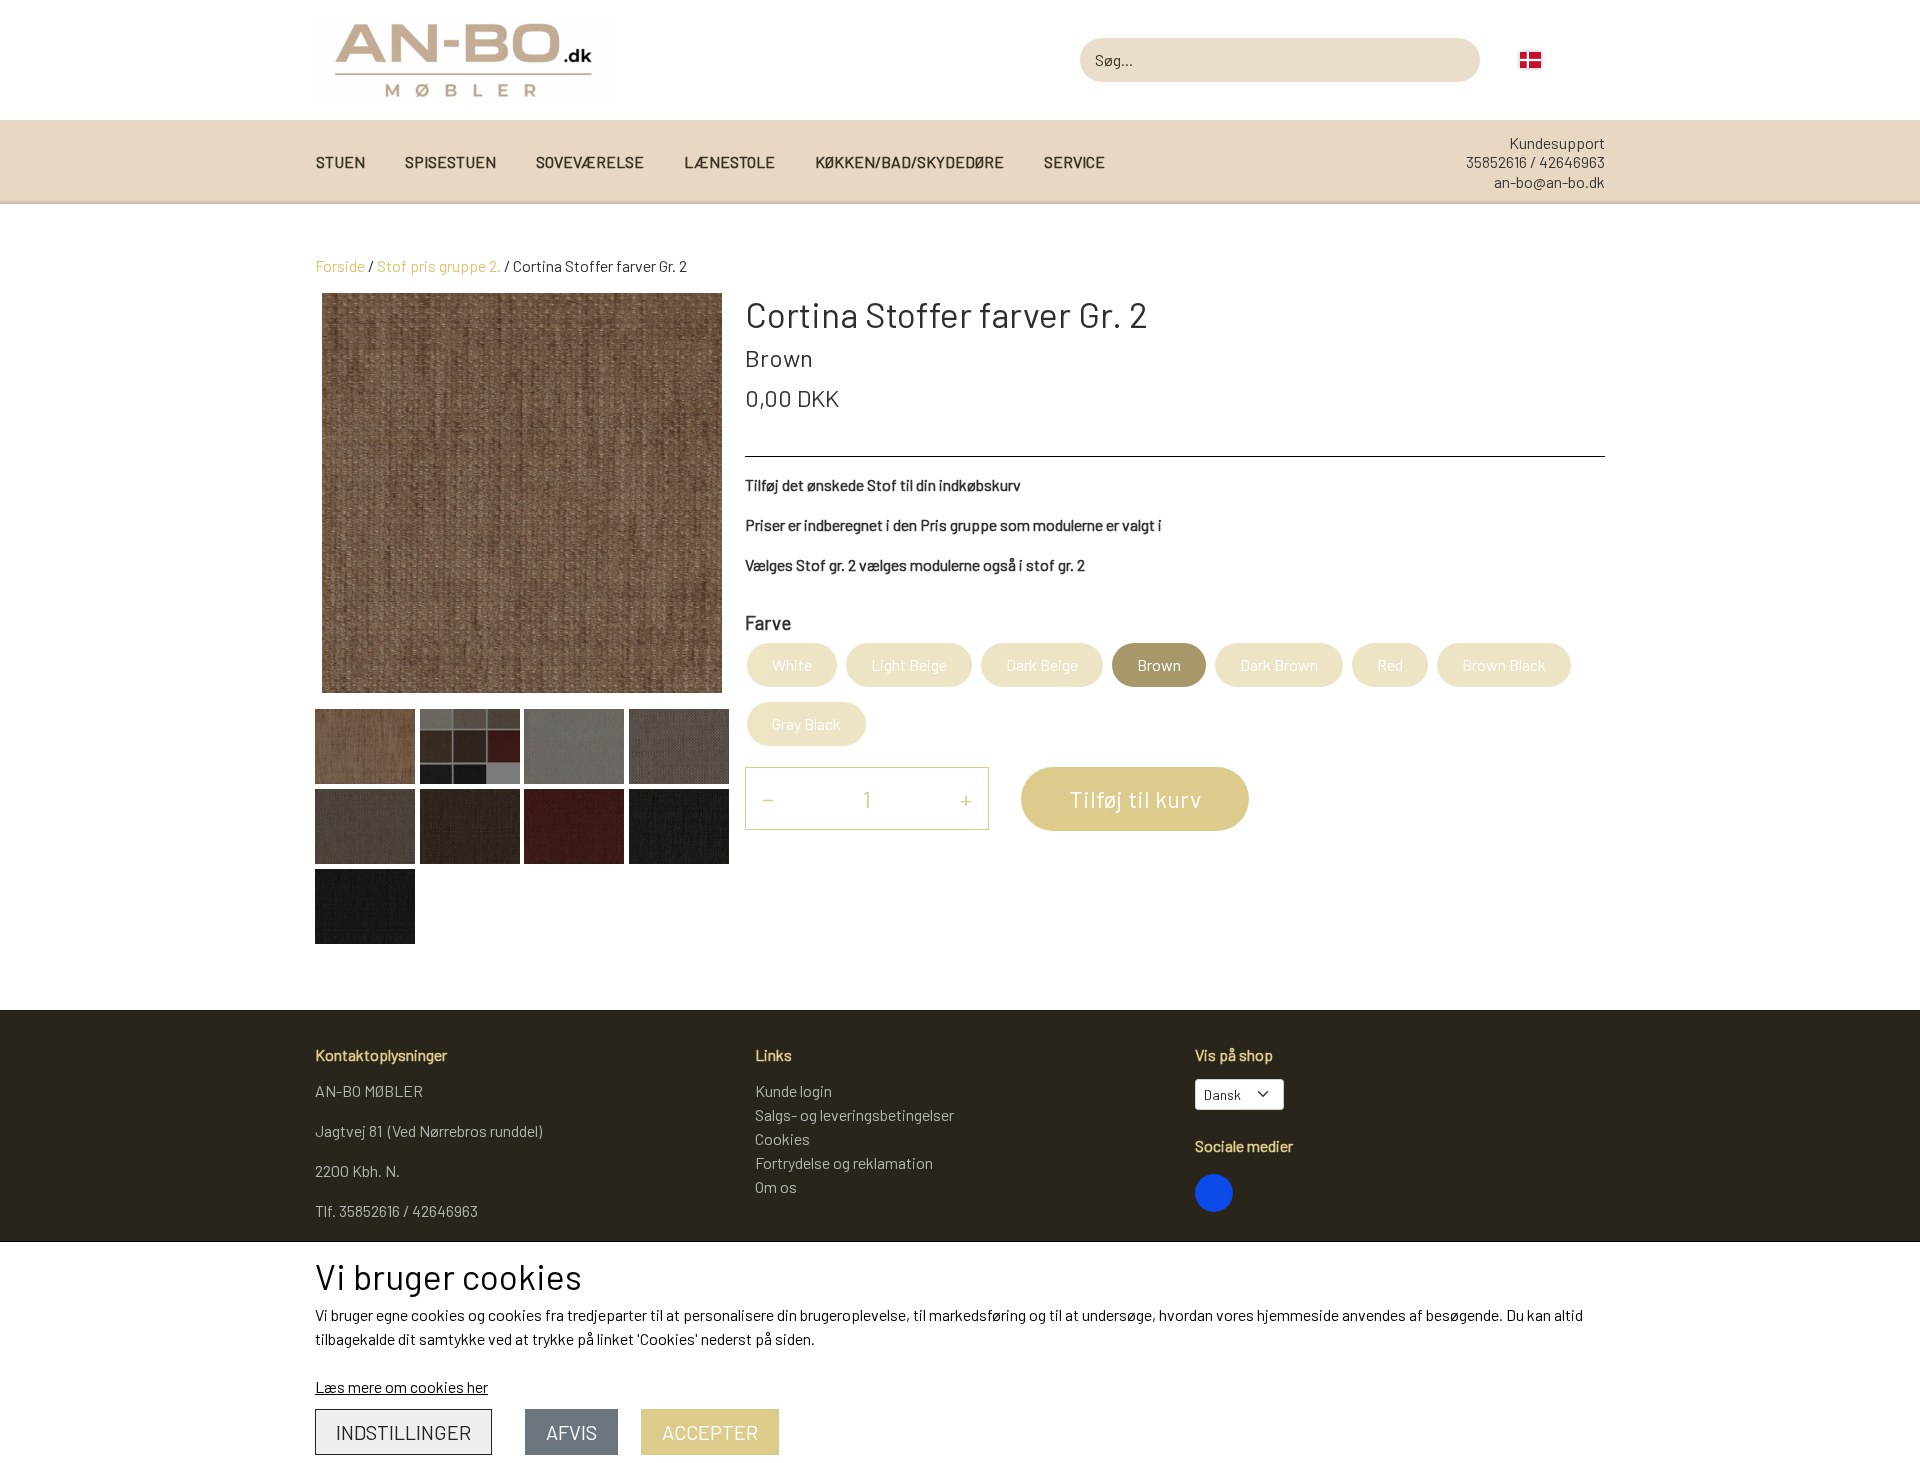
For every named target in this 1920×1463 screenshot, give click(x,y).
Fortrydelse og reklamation (844, 1162)
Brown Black (1504, 664)
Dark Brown (1279, 664)
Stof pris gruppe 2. (439, 265)
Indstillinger (403, 1432)
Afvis (571, 1432)
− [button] (768, 798)
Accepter (710, 1432)
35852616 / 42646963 (1535, 161)
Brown (1159, 664)
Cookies (782, 1138)
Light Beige (909, 664)
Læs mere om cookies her (401, 1386)
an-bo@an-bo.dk (1549, 181)
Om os (776, 1186)
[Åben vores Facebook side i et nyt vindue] (1214, 1193)
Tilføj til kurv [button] (1135, 798)
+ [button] (966, 798)
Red (1390, 664)
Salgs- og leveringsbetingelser (854, 1114)
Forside (340, 265)
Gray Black (806, 723)
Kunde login (793, 1090)
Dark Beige (1042, 664)
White (792, 664)
